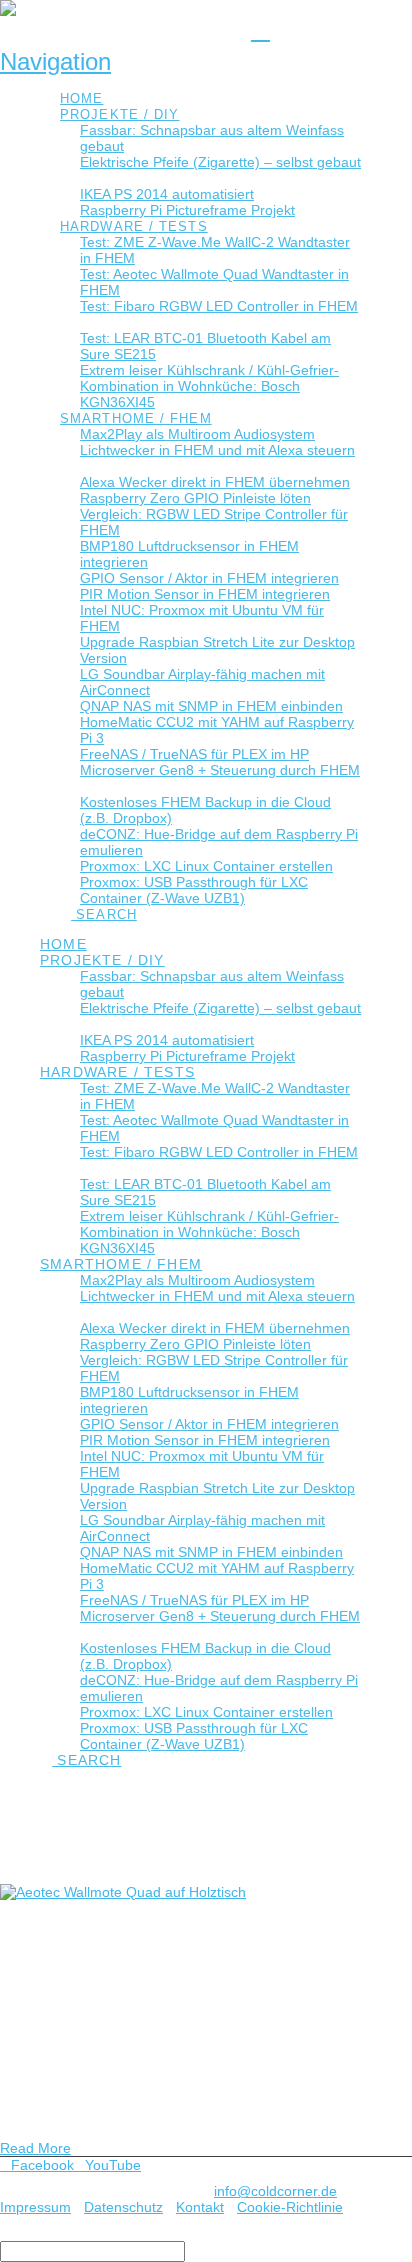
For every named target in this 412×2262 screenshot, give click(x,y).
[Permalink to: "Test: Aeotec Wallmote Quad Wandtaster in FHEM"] (123, 1892)
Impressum (35, 2207)
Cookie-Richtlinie (290, 2207)
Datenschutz (123, 2207)
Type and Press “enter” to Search (105, 2233)
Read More (35, 2148)
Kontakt (200, 2207)
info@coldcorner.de (275, 2191)
